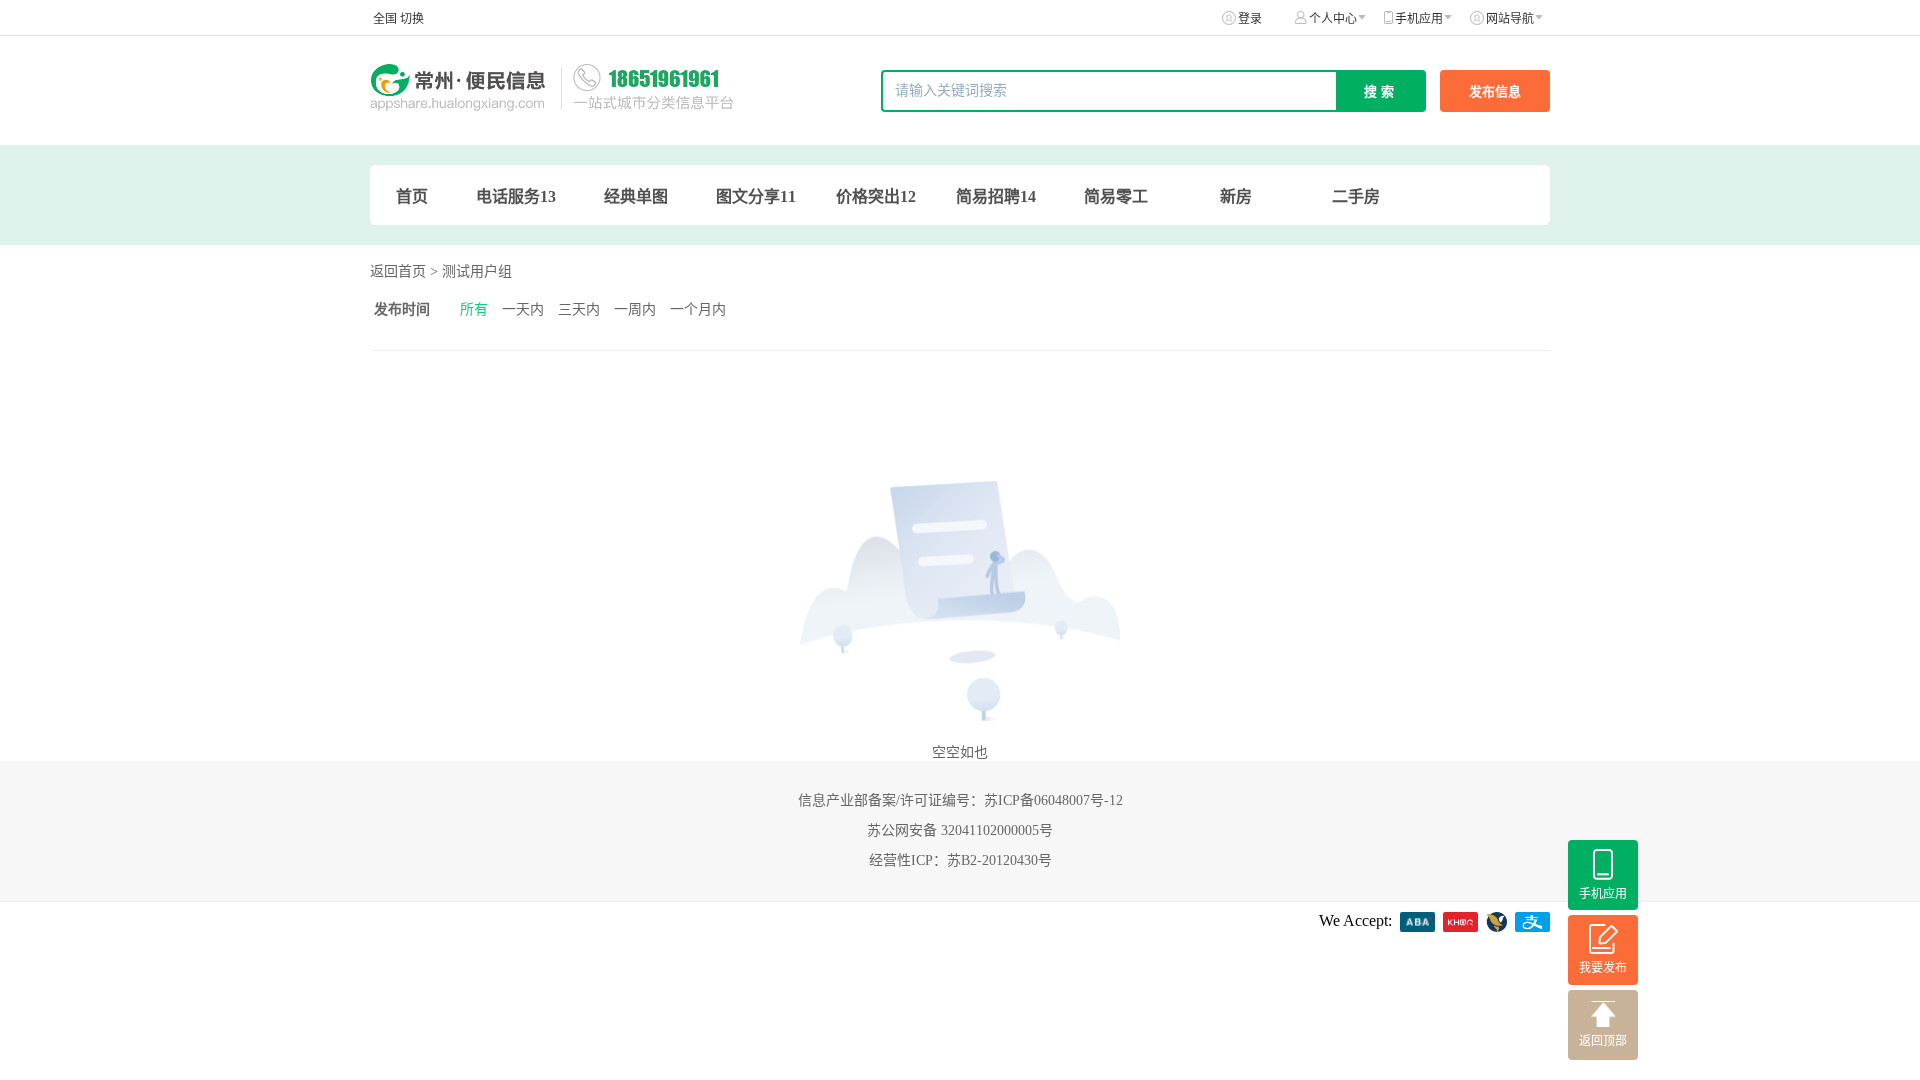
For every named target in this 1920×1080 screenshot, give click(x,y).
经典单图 (636, 196)
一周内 (635, 309)
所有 (474, 309)
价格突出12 (876, 196)
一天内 (523, 309)
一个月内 (698, 309)
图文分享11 (756, 196)
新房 (1236, 196)
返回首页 (398, 271)
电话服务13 (516, 196)
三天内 (579, 309)
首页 (412, 196)
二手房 (1356, 196)
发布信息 (1495, 91)
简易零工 (1116, 196)
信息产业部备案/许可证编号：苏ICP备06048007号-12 (960, 800)
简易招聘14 (996, 196)
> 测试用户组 (471, 271)
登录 (1250, 19)
